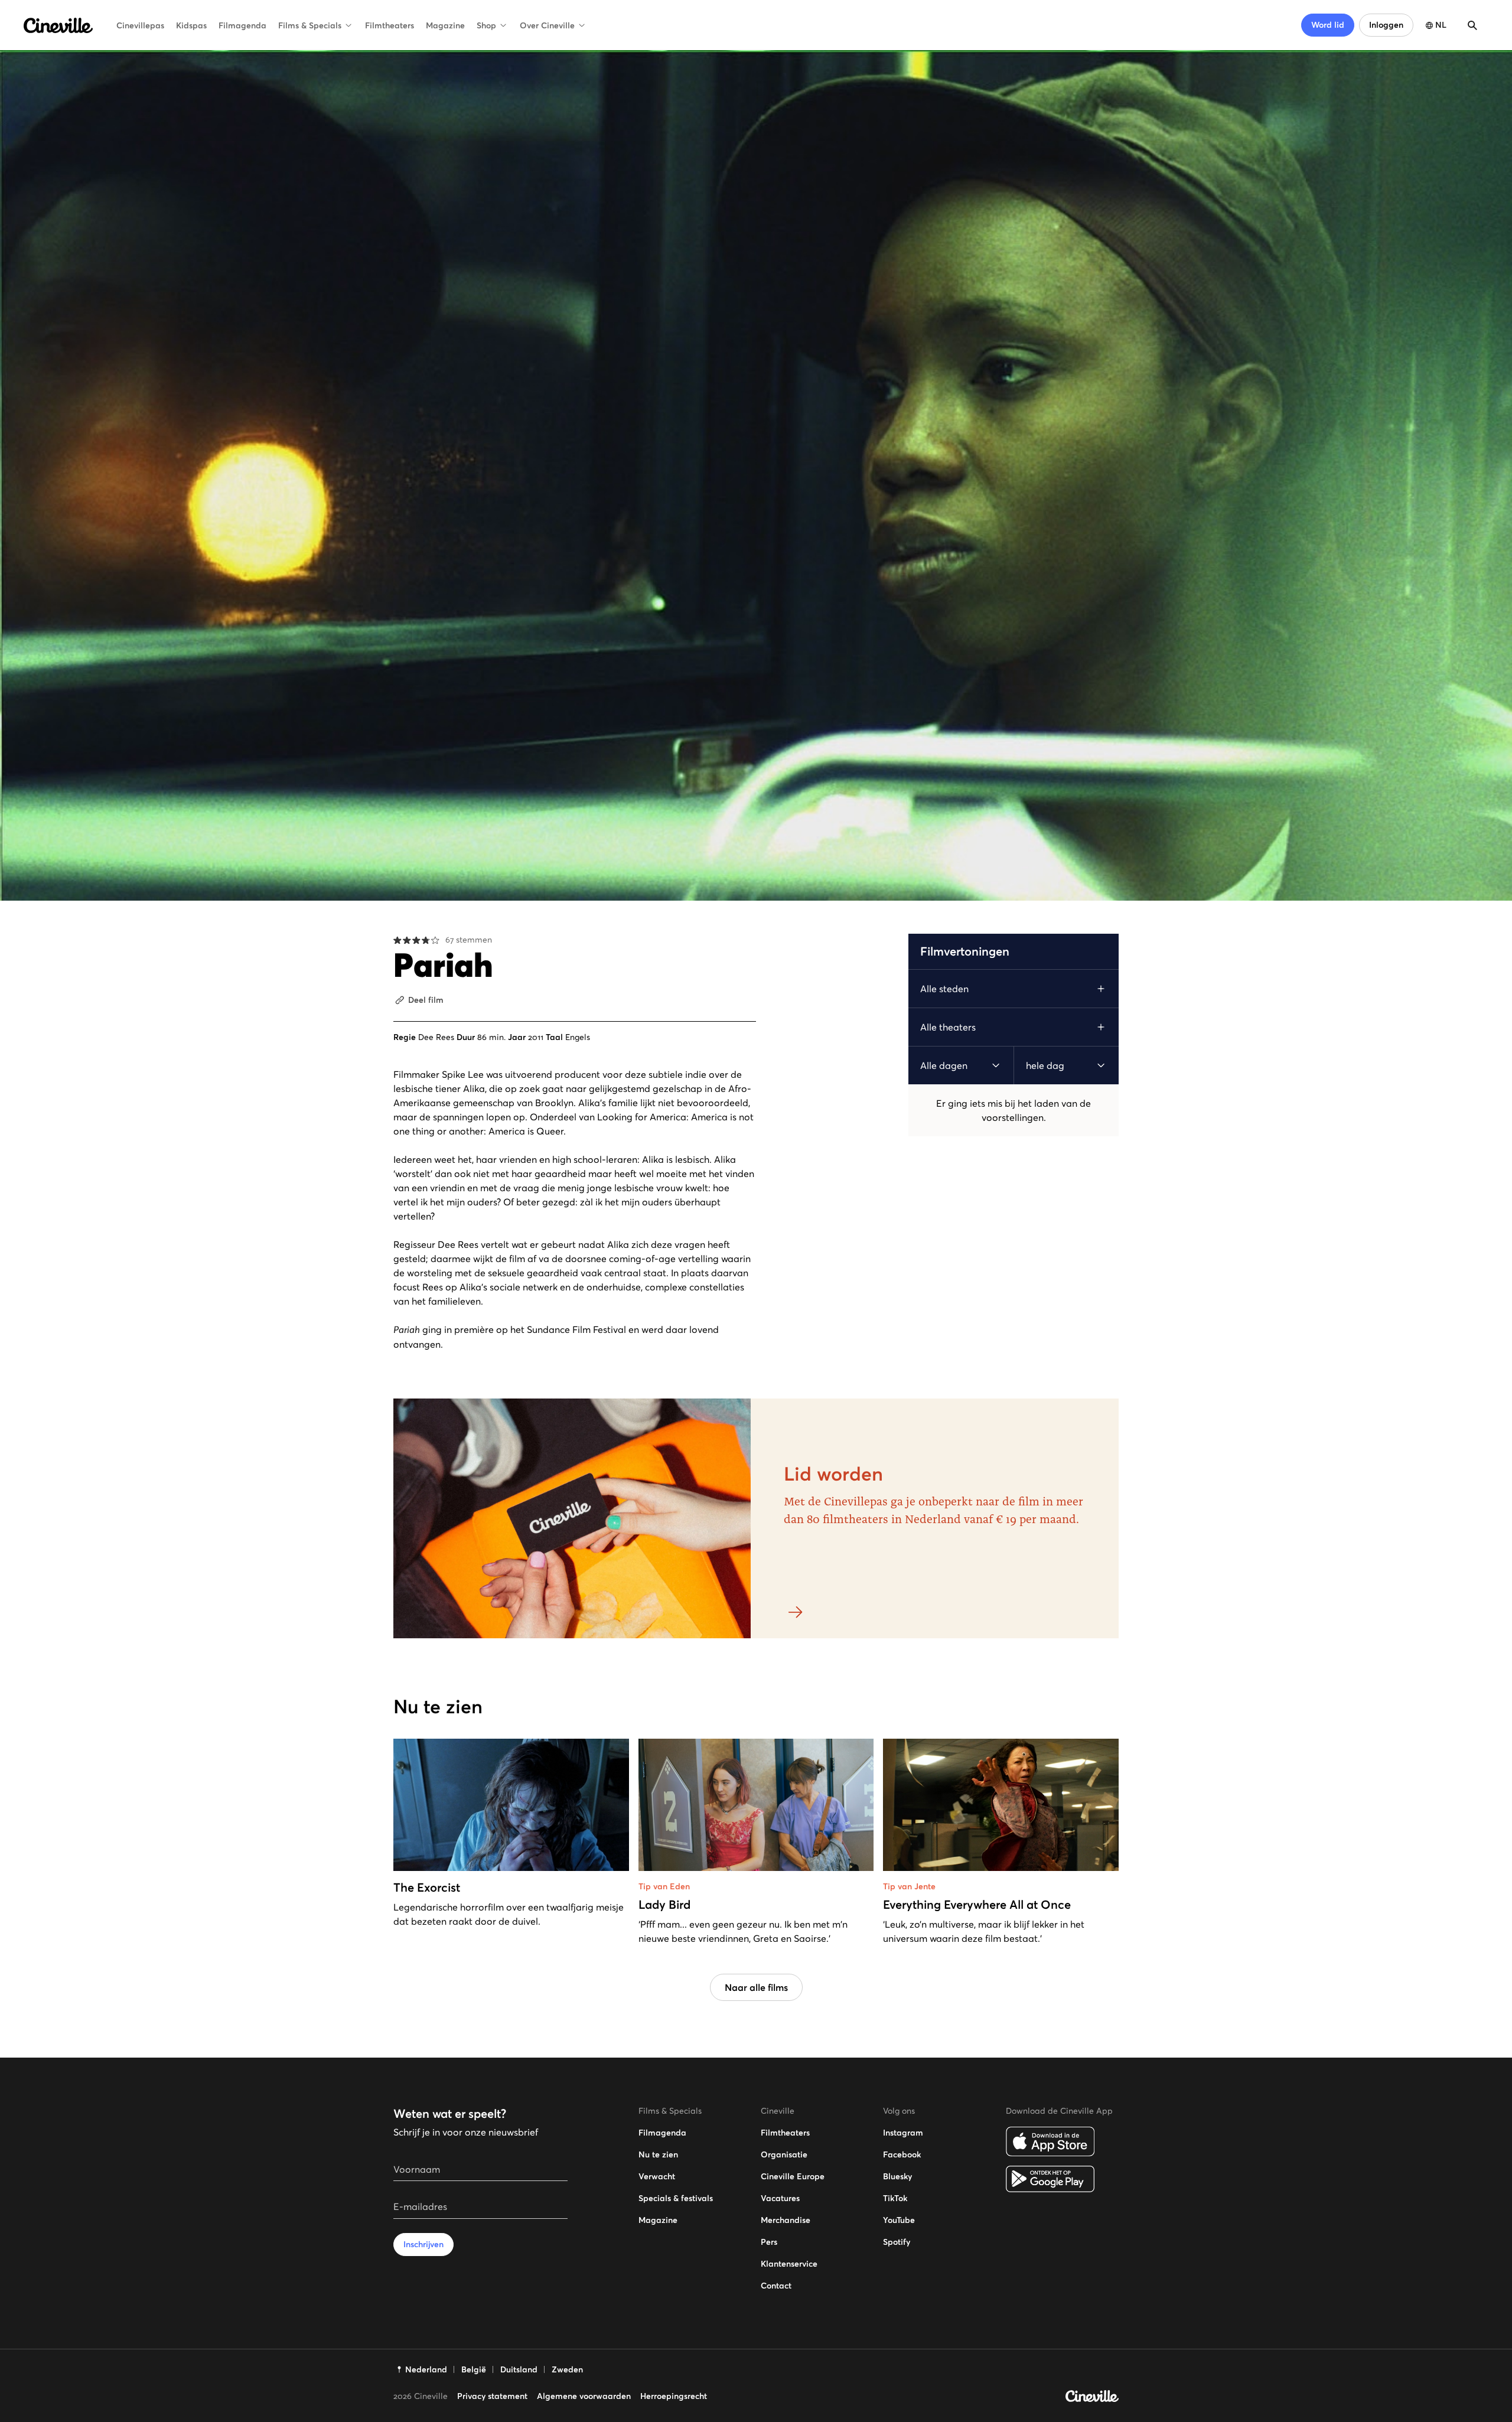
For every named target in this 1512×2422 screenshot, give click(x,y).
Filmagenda (242, 25)
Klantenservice (789, 2264)
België (474, 2369)
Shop (486, 25)
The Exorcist (427, 1888)
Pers (769, 2242)
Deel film (426, 1000)
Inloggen (1386, 25)
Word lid (1328, 25)
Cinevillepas (140, 25)
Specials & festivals (676, 2198)
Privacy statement (492, 2396)
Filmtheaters (390, 25)
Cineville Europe (793, 2176)
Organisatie (784, 2154)
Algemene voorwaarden (584, 2396)
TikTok (895, 2198)
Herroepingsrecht (674, 2396)
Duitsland (519, 2369)
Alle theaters (948, 1027)
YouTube (899, 2220)
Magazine (445, 25)
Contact (776, 2286)
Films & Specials (310, 25)
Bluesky (897, 2176)
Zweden (567, 2369)
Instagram (903, 2133)
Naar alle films (756, 1987)
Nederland (426, 2369)
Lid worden (833, 1474)
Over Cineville (547, 25)
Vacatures (780, 2198)
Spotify (897, 2242)
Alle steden (944, 989)
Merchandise (786, 2220)
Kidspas (191, 25)
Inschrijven (423, 2244)
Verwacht (657, 2176)
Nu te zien (658, 2154)
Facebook (902, 2154)
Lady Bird (664, 1905)
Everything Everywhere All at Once (977, 1905)
